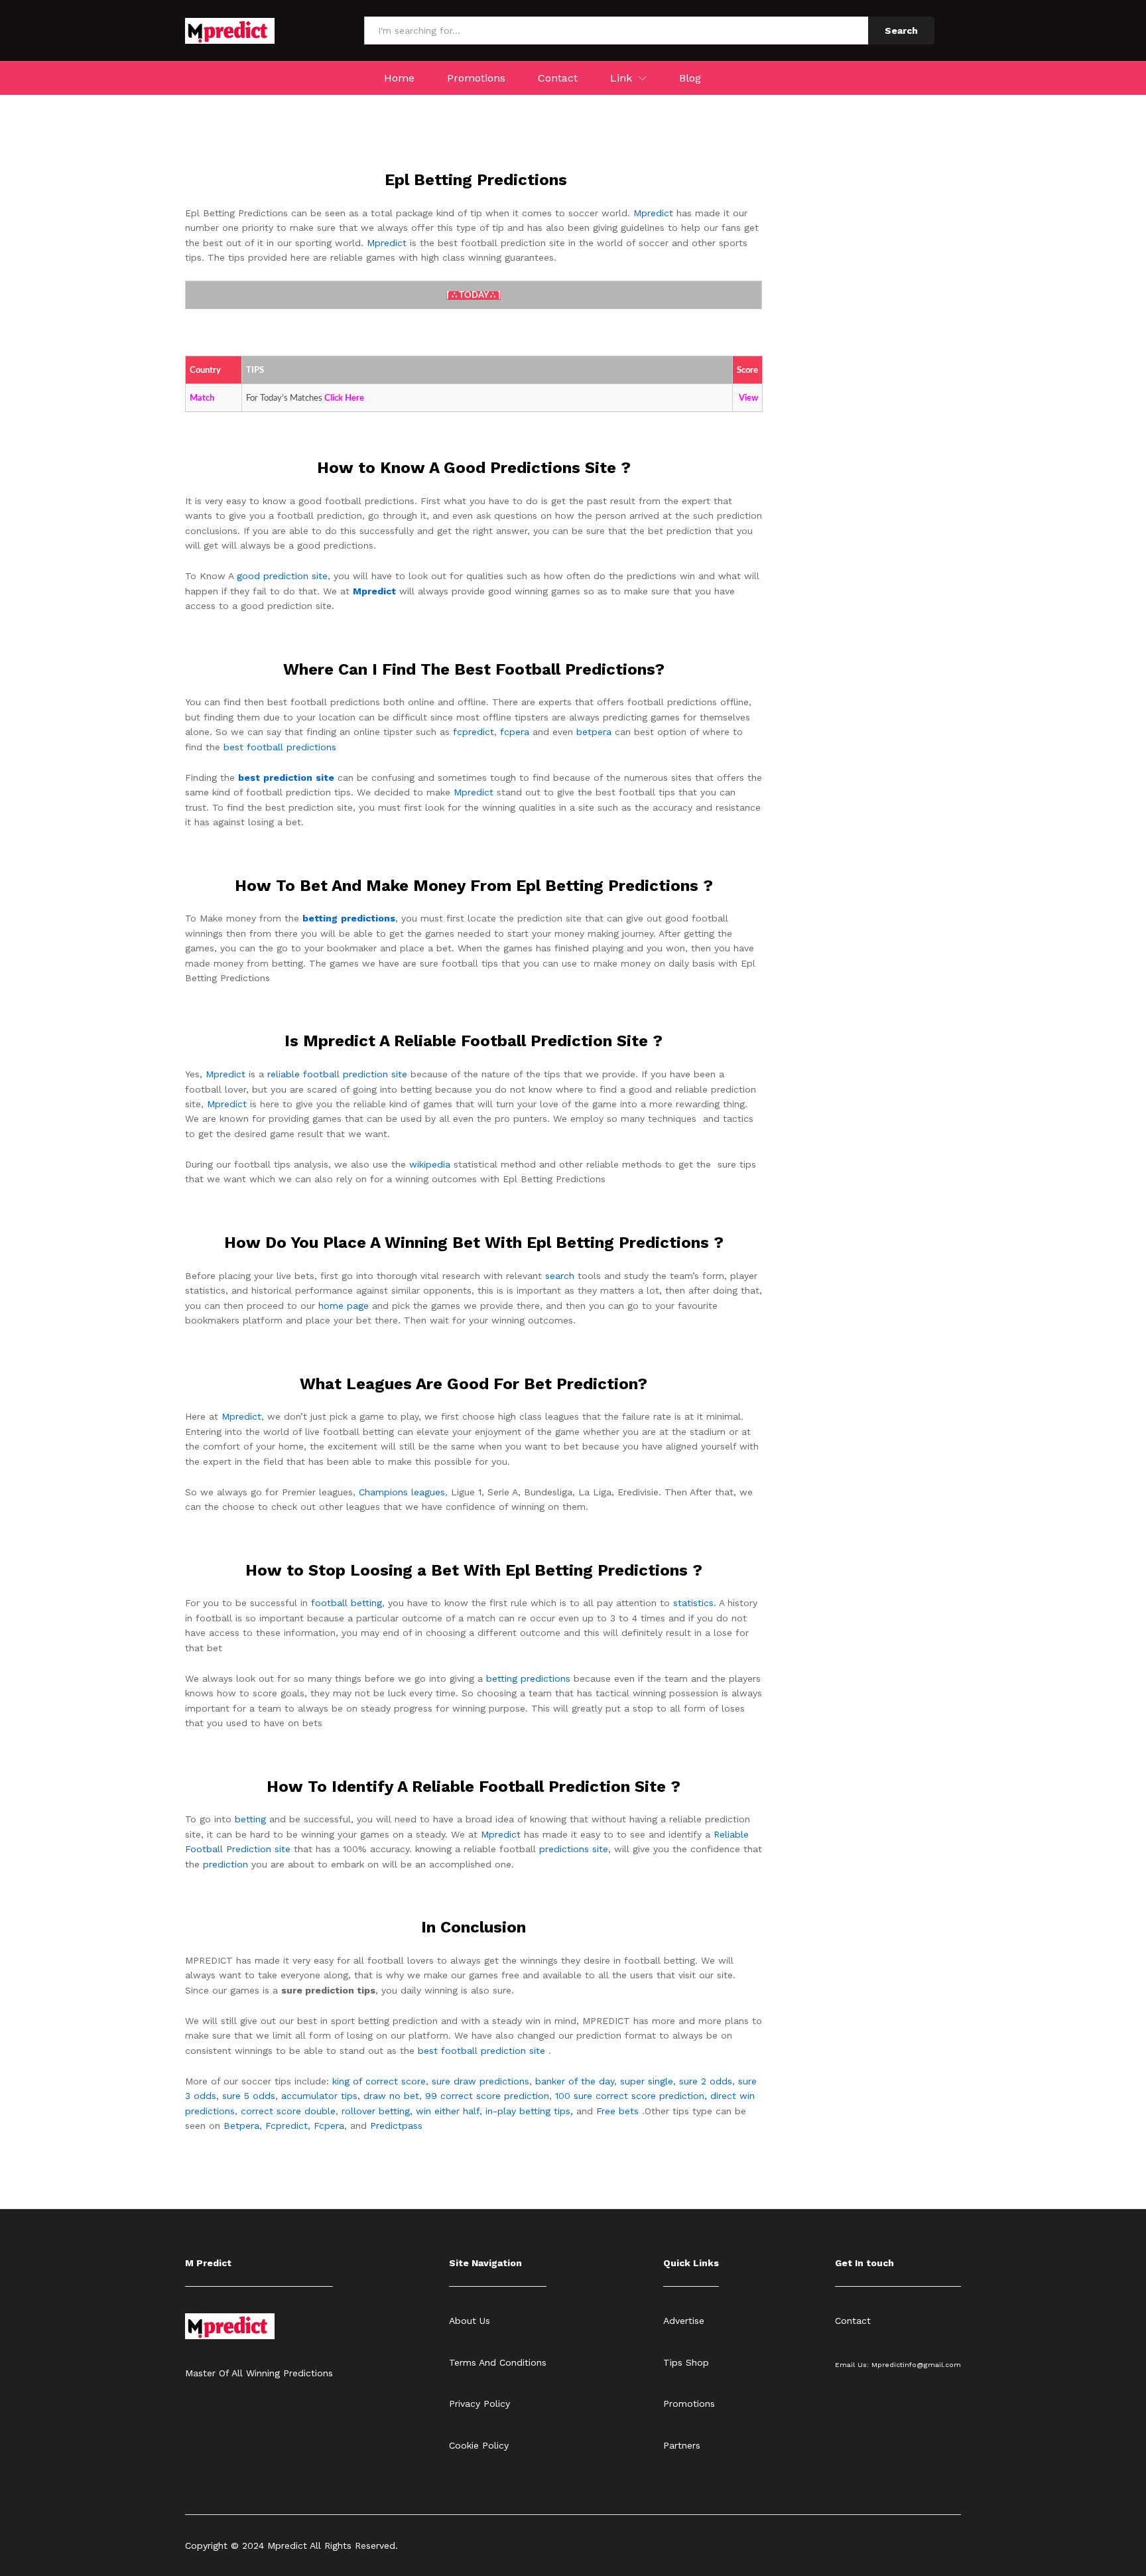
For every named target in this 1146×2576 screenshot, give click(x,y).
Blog (690, 78)
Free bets (617, 2111)
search (560, 1276)
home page (344, 1306)
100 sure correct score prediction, (631, 2096)
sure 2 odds (706, 2081)
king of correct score (379, 2081)
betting (250, 1819)
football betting (347, 1603)
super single (647, 2081)
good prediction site (282, 576)
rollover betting (376, 2111)
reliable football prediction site (337, 1074)
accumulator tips (319, 2096)
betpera (594, 732)
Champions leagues (402, 1492)
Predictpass (396, 2126)
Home (399, 78)
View (748, 398)
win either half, (449, 2111)
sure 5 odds (249, 2096)
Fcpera (329, 2126)
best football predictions (280, 747)
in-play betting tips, (529, 2111)
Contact (558, 78)
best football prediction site (481, 2051)
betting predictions (528, 1678)
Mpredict (653, 213)
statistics (693, 1603)
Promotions (476, 78)
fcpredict (474, 732)
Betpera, (243, 2126)
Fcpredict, (289, 2126)
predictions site (574, 1849)
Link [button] (621, 78)
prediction (225, 1864)
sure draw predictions (480, 2081)
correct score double (288, 2111)
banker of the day (575, 2081)
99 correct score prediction (487, 2096)
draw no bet (391, 2096)
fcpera (515, 732)
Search (901, 31)
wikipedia (430, 1164)
